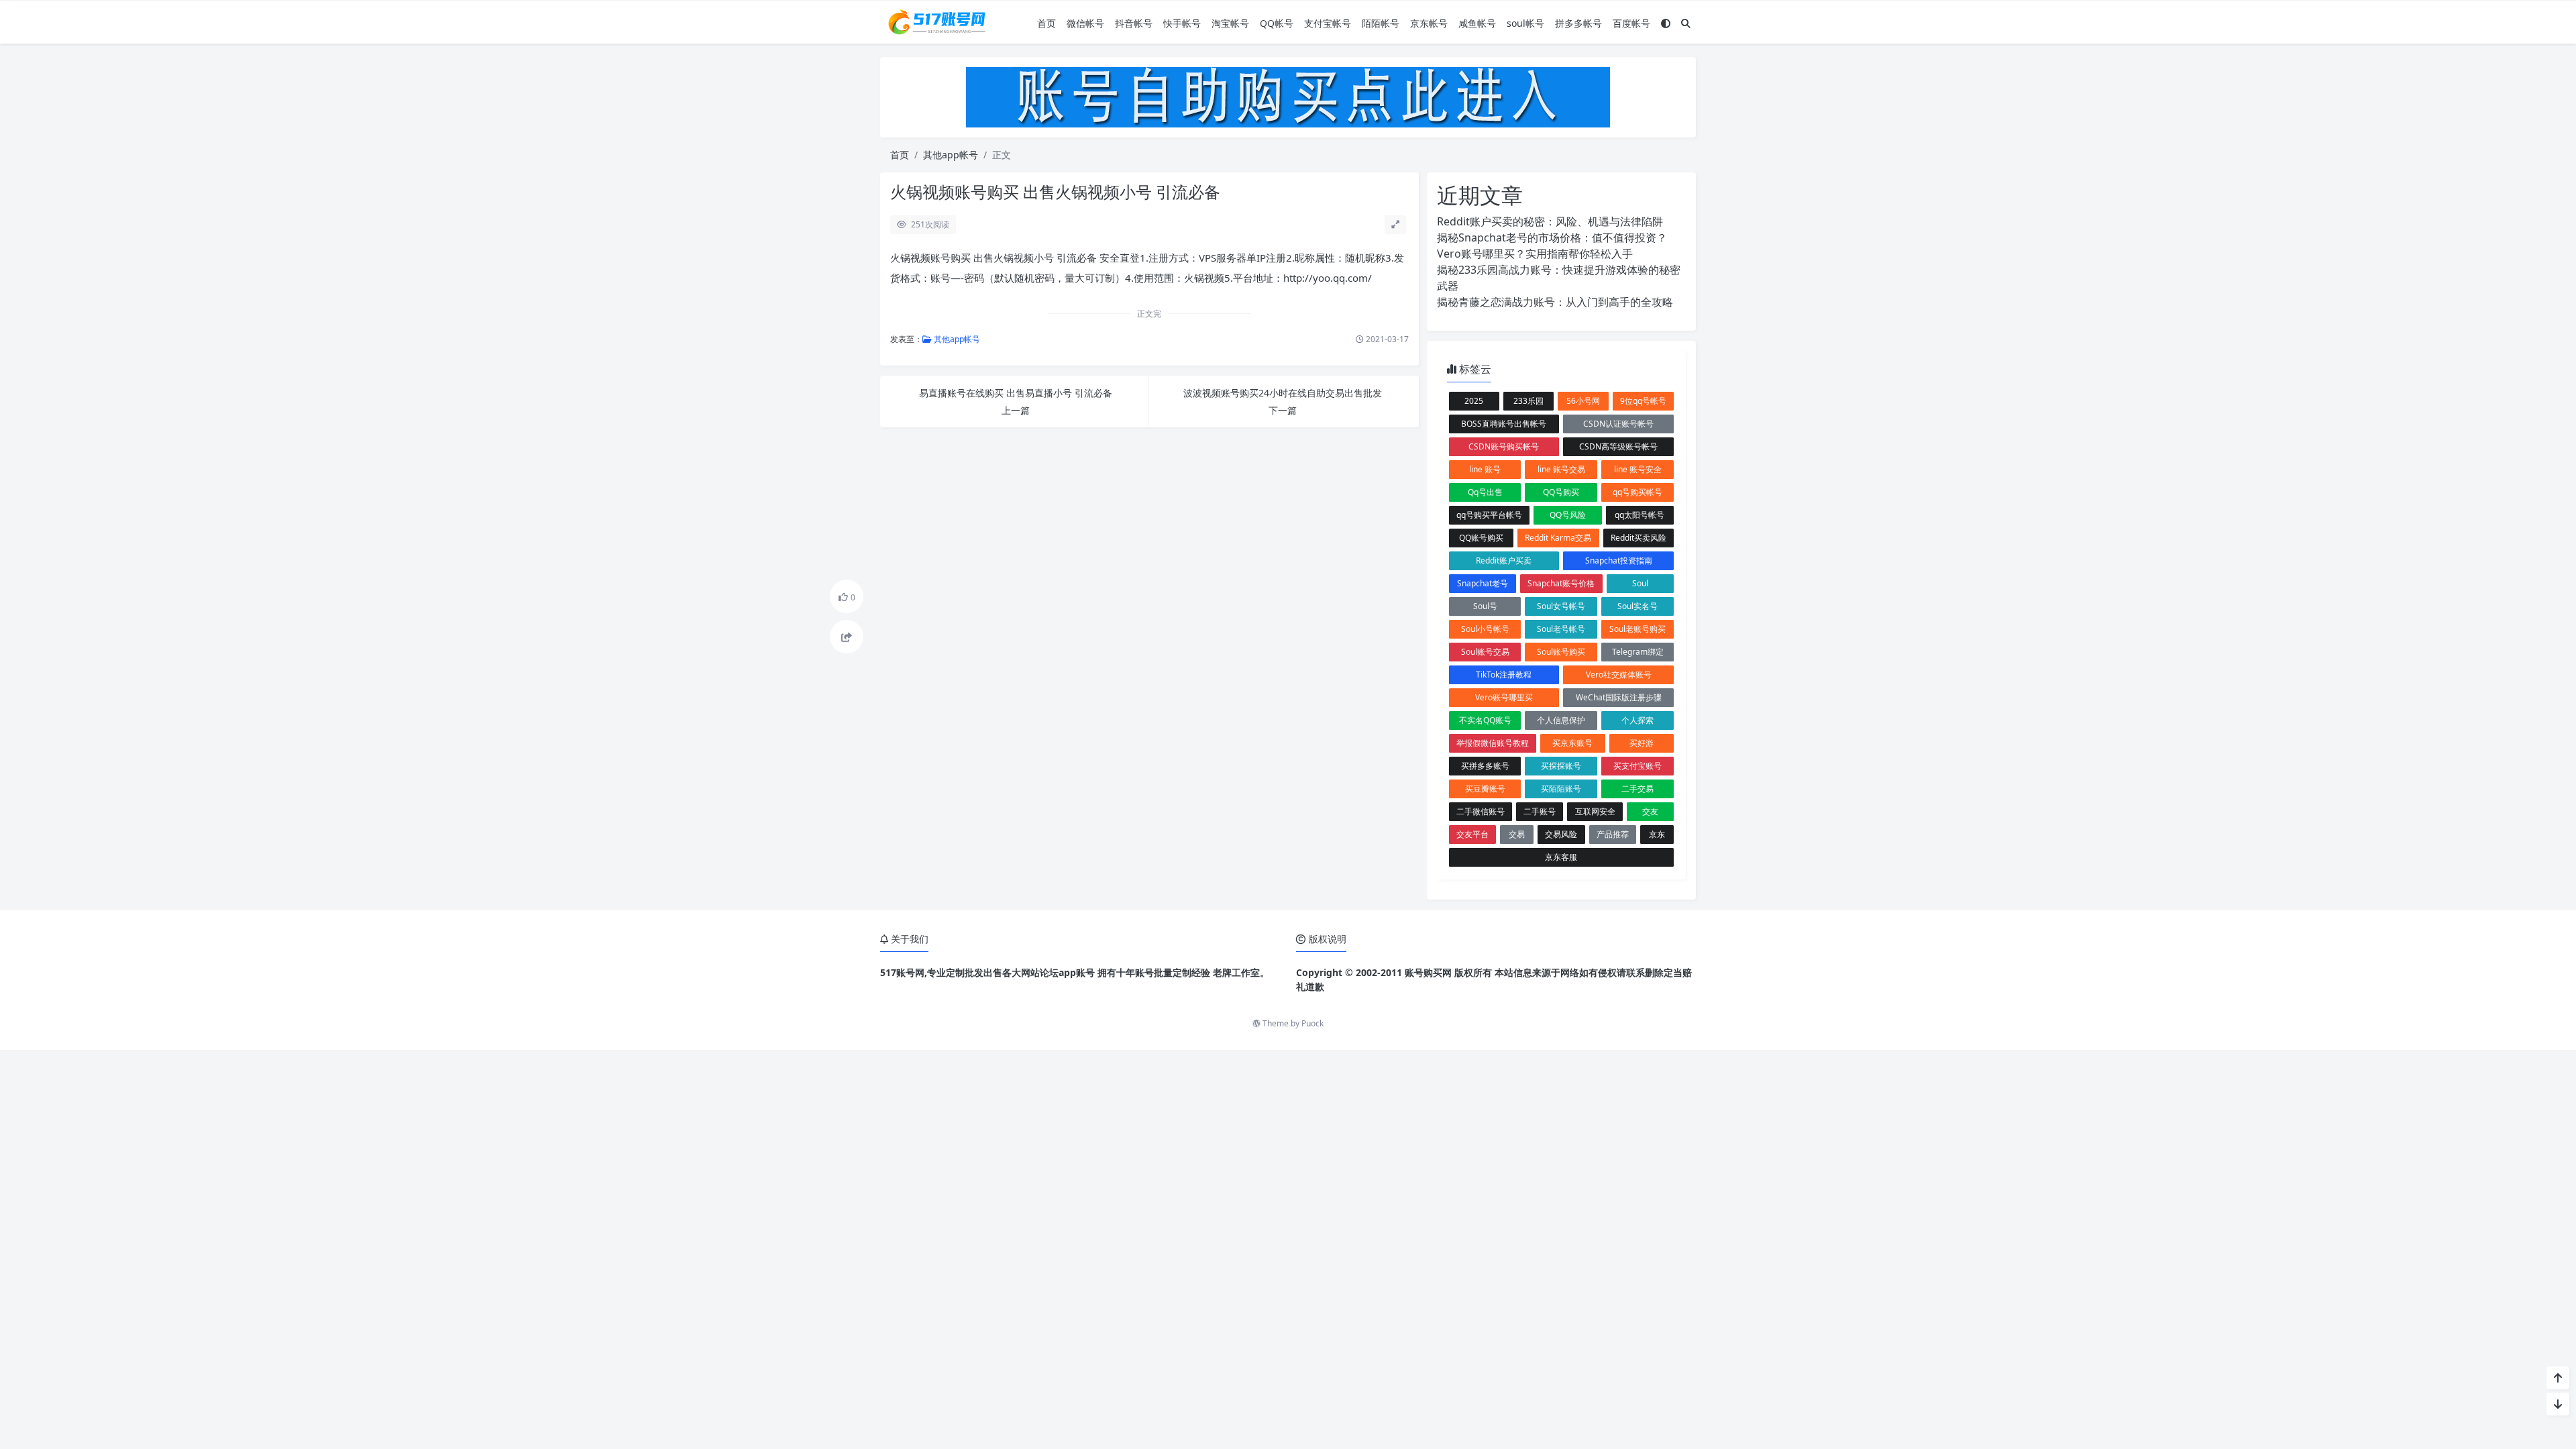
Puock (1312, 1023)
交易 (1517, 834)
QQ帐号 (1277, 23)
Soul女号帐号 (1561, 606)
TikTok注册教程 (1504, 675)
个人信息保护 (1561, 720)
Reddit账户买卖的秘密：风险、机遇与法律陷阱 (1550, 221)
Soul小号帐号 (1485, 629)
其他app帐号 (951, 155)
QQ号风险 (1568, 515)
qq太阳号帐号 (1640, 515)
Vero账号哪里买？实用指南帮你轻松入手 (1535, 254)
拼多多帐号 (1578, 23)
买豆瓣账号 (1485, 789)
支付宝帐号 (1328, 23)
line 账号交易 (1561, 469)
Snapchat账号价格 (1561, 583)
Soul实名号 (1638, 606)
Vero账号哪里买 (1504, 697)
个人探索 (1638, 720)
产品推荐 (1613, 834)
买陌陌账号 (1561, 789)
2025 (1474, 401)
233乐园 (1528, 401)
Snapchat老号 (1483, 583)
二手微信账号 (1481, 811)
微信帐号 (1085, 23)
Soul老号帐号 (1561, 629)
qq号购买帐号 (1638, 492)
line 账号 (1485, 469)
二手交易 (1638, 789)
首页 (1046, 23)
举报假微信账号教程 (1493, 743)
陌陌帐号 (1381, 23)
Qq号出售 (1485, 492)
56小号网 (1583, 401)
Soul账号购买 (1561, 652)
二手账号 (1540, 811)
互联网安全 (1595, 811)
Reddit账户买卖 (1504, 560)
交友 (1650, 811)
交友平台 (1472, 834)
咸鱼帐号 (1477, 23)
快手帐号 (1182, 23)
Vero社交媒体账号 (1619, 675)
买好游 (1642, 743)
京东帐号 (1429, 23)
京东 (1657, 834)
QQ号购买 (1561, 492)
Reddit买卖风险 (1639, 538)
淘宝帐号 (1230, 23)
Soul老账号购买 (1638, 629)
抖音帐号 (1134, 23)
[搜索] (1686, 23)
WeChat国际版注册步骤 (1619, 697)
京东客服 (1561, 857)
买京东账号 (1572, 743)
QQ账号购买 (1481, 538)
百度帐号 (1631, 23)
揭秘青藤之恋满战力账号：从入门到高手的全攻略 (1555, 302)
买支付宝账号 (1638, 766)
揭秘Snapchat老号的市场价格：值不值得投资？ (1552, 237)
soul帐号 (1525, 23)
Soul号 (1485, 606)
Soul (1640, 583)
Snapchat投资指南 (1619, 560)
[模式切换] (1666, 23)
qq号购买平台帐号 (1489, 515)
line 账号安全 (1638, 469)
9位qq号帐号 (1643, 401)
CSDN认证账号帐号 (1618, 424)
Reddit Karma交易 (1558, 538)
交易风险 (1561, 834)
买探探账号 (1561, 766)
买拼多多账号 (1485, 766)
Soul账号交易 (1485, 652)
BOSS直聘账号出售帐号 (1504, 424)
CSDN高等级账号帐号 (1618, 446)
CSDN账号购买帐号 (1504, 446)
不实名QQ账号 (1485, 720)
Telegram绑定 (1638, 652)
